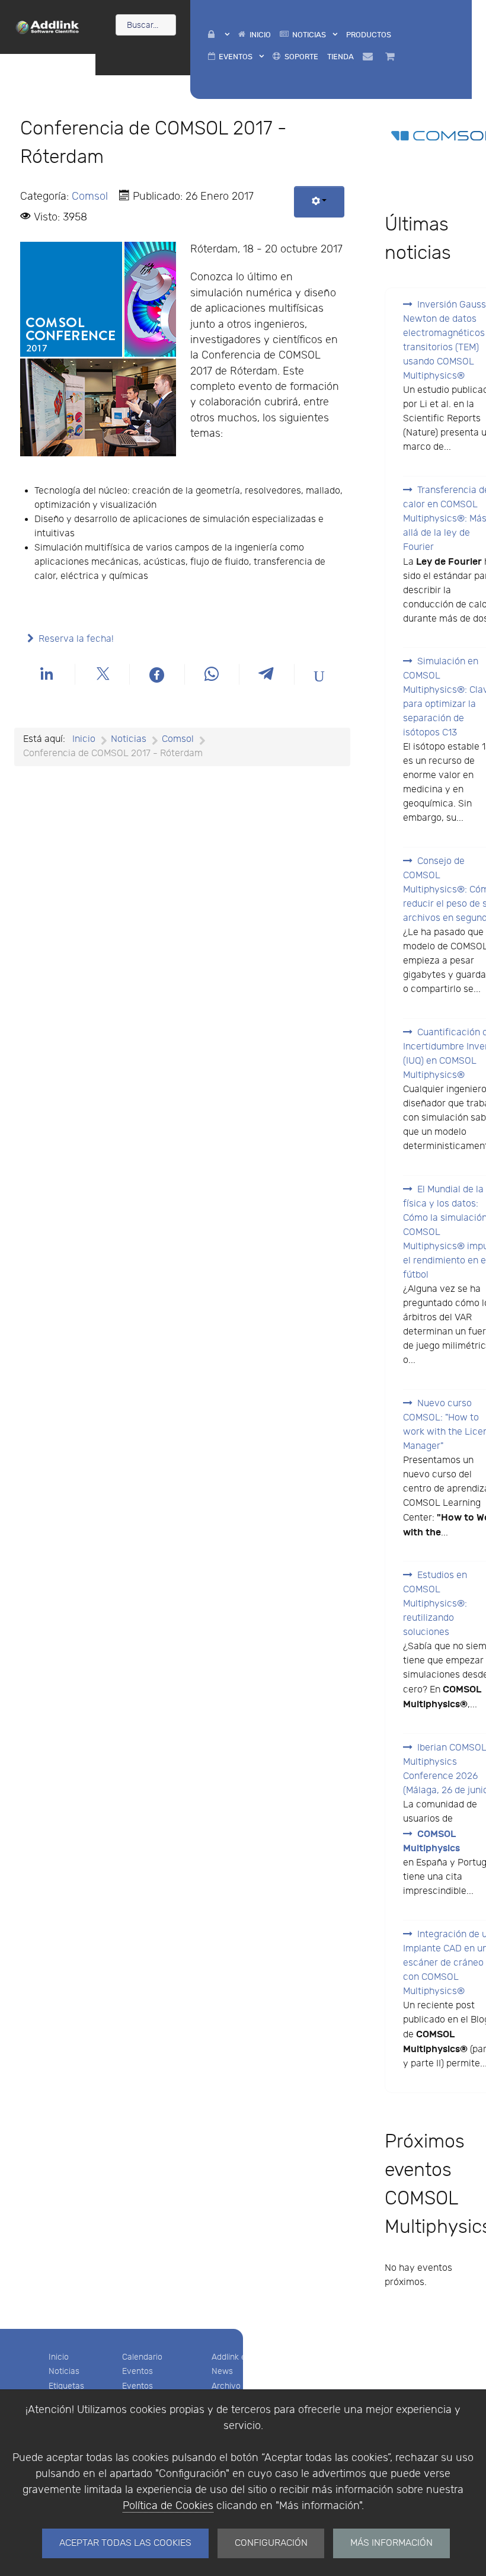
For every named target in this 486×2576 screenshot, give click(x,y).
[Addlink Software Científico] (48, 26)
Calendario (142, 2357)
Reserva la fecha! (76, 639)
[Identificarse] (218, 35)
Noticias (64, 2371)
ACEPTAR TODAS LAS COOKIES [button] (125, 2543)
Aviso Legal (324, 2357)
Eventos (138, 2371)
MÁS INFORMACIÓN (391, 2543)
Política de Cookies (168, 2506)
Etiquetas (66, 2386)
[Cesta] (392, 57)
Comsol (90, 196)
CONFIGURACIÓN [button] (271, 2543)
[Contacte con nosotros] (369, 57)
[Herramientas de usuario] (319, 202)
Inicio (59, 2357)
